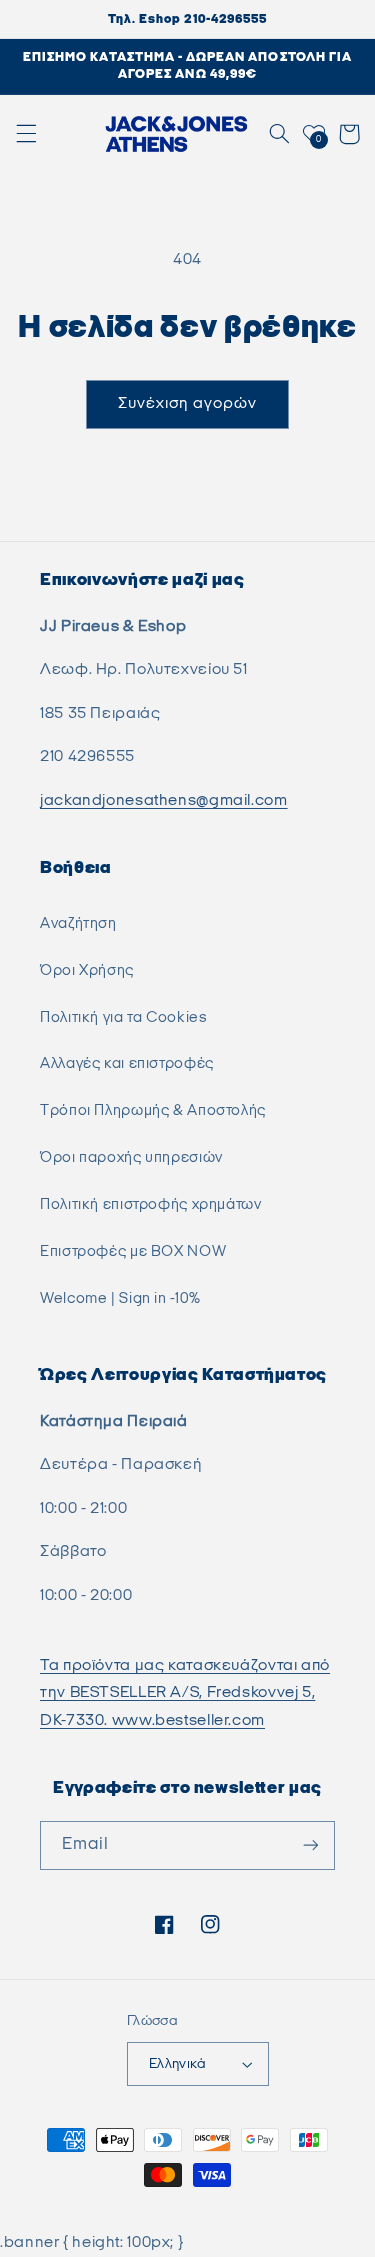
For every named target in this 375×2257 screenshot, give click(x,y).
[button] (26, 134)
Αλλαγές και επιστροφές (127, 1063)
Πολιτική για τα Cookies (124, 1017)
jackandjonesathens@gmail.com (164, 800)
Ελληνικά (177, 2064)
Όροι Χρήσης (87, 970)
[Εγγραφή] (311, 1845)
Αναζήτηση (78, 923)
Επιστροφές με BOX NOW (133, 1251)
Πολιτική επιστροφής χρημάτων (151, 1204)
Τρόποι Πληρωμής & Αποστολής (153, 1110)
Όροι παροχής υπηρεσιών (131, 1157)
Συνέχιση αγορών (188, 403)
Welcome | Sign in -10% (120, 1298)
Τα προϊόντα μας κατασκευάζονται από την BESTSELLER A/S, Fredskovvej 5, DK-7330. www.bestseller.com (185, 1693)
